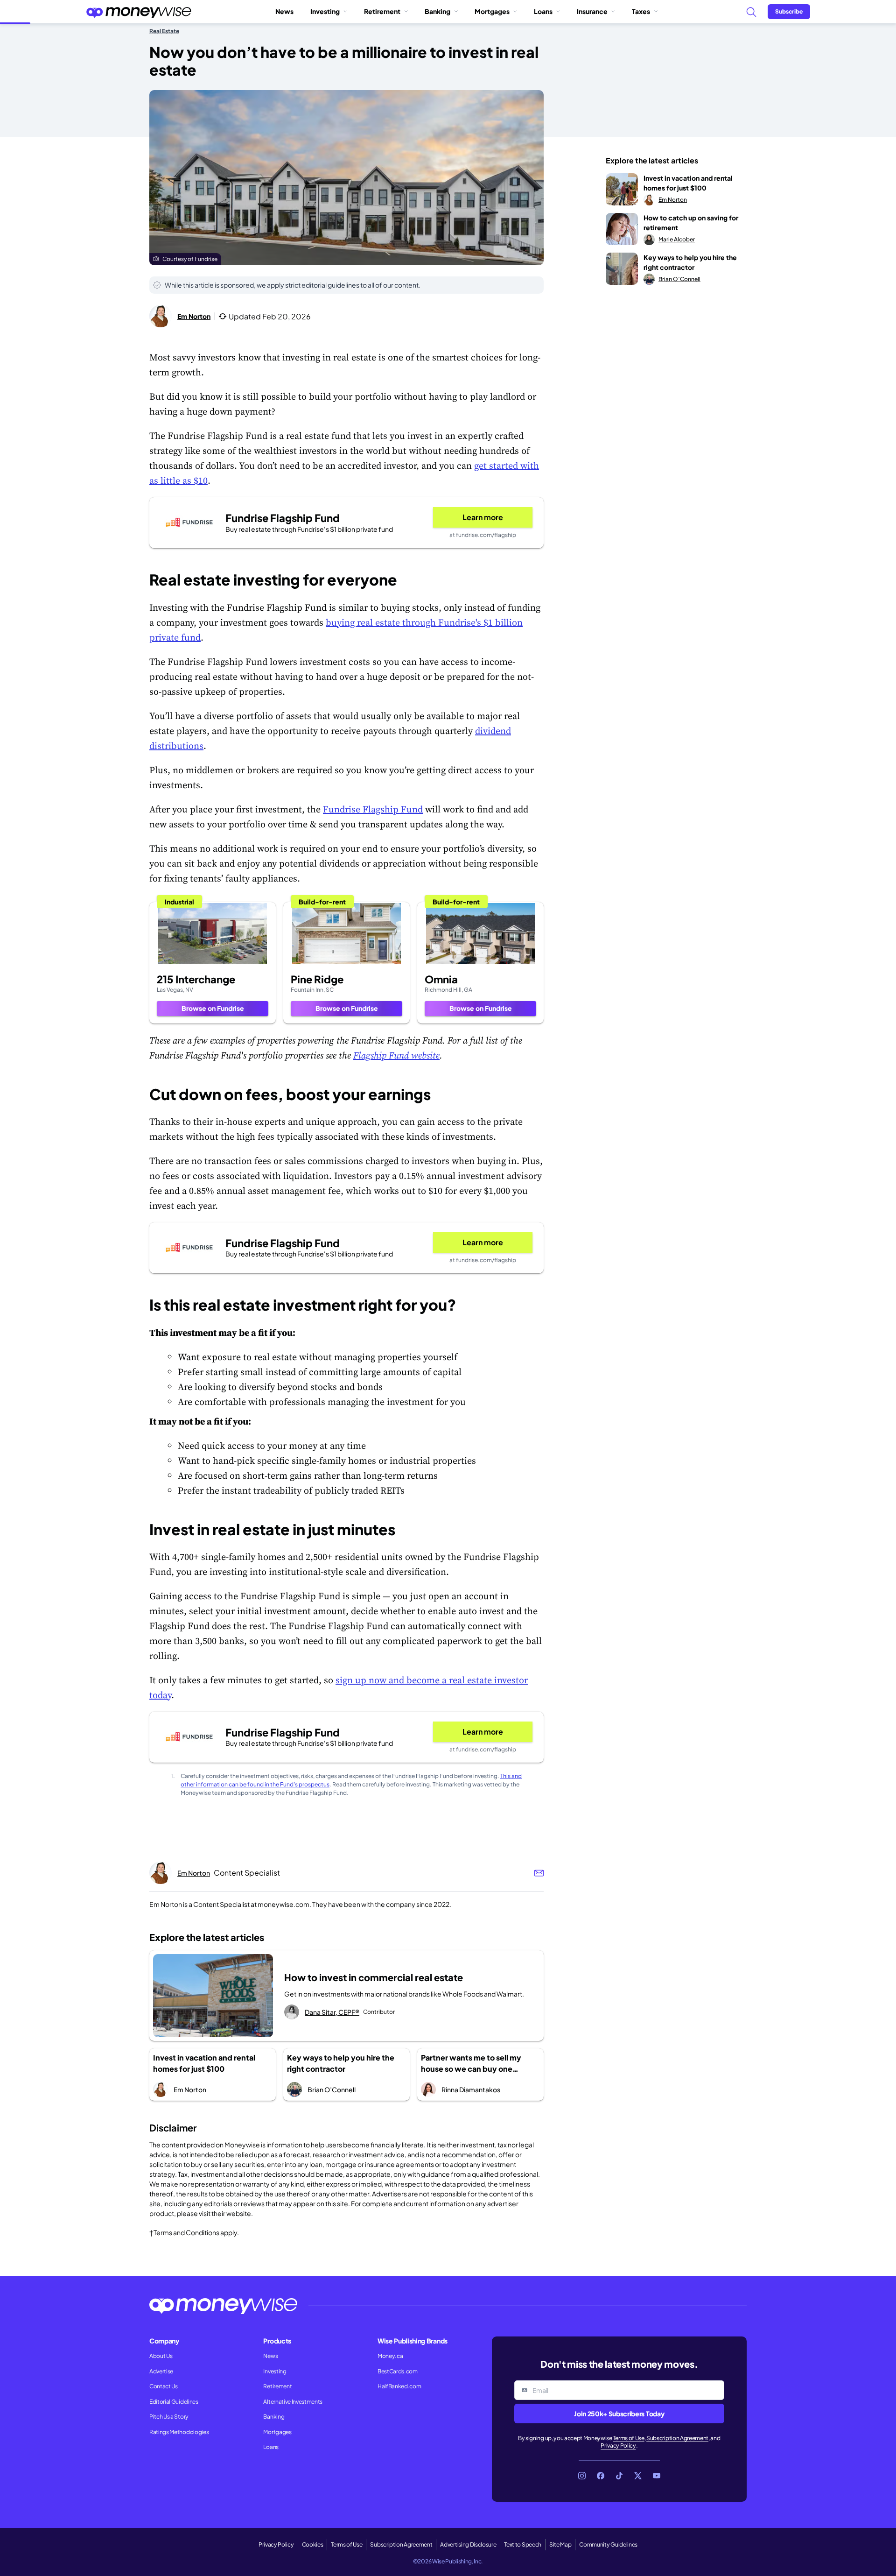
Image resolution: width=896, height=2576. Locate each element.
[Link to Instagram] (582, 2476)
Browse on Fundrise (213, 1008)
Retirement (382, 11)
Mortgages (492, 11)
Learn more (483, 517)
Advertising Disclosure (468, 2544)
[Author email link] (539, 1873)
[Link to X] (638, 2476)
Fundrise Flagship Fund (373, 809)
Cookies (313, 2544)
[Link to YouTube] (657, 2476)
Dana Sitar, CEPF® (332, 2012)
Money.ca (390, 2356)
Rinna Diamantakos (471, 2089)
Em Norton (194, 316)
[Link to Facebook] (601, 2476)
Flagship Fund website (396, 1055)
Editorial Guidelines (174, 2402)
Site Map (560, 2544)
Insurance (592, 11)
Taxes (641, 11)
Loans (543, 11)
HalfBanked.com (399, 2386)
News (284, 11)
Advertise (161, 2371)
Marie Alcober (677, 239)
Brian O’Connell (332, 2089)
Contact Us (164, 2386)
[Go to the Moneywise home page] (139, 12)
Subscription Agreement (677, 2438)
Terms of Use (629, 2438)
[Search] (751, 12)
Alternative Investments (293, 2402)
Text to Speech (523, 2544)
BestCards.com (398, 2371)
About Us (161, 2356)
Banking (437, 11)
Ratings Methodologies (179, 2432)
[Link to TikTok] (619, 2476)
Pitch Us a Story (169, 2417)
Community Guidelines (608, 2544)
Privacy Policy (618, 2445)
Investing (325, 11)
